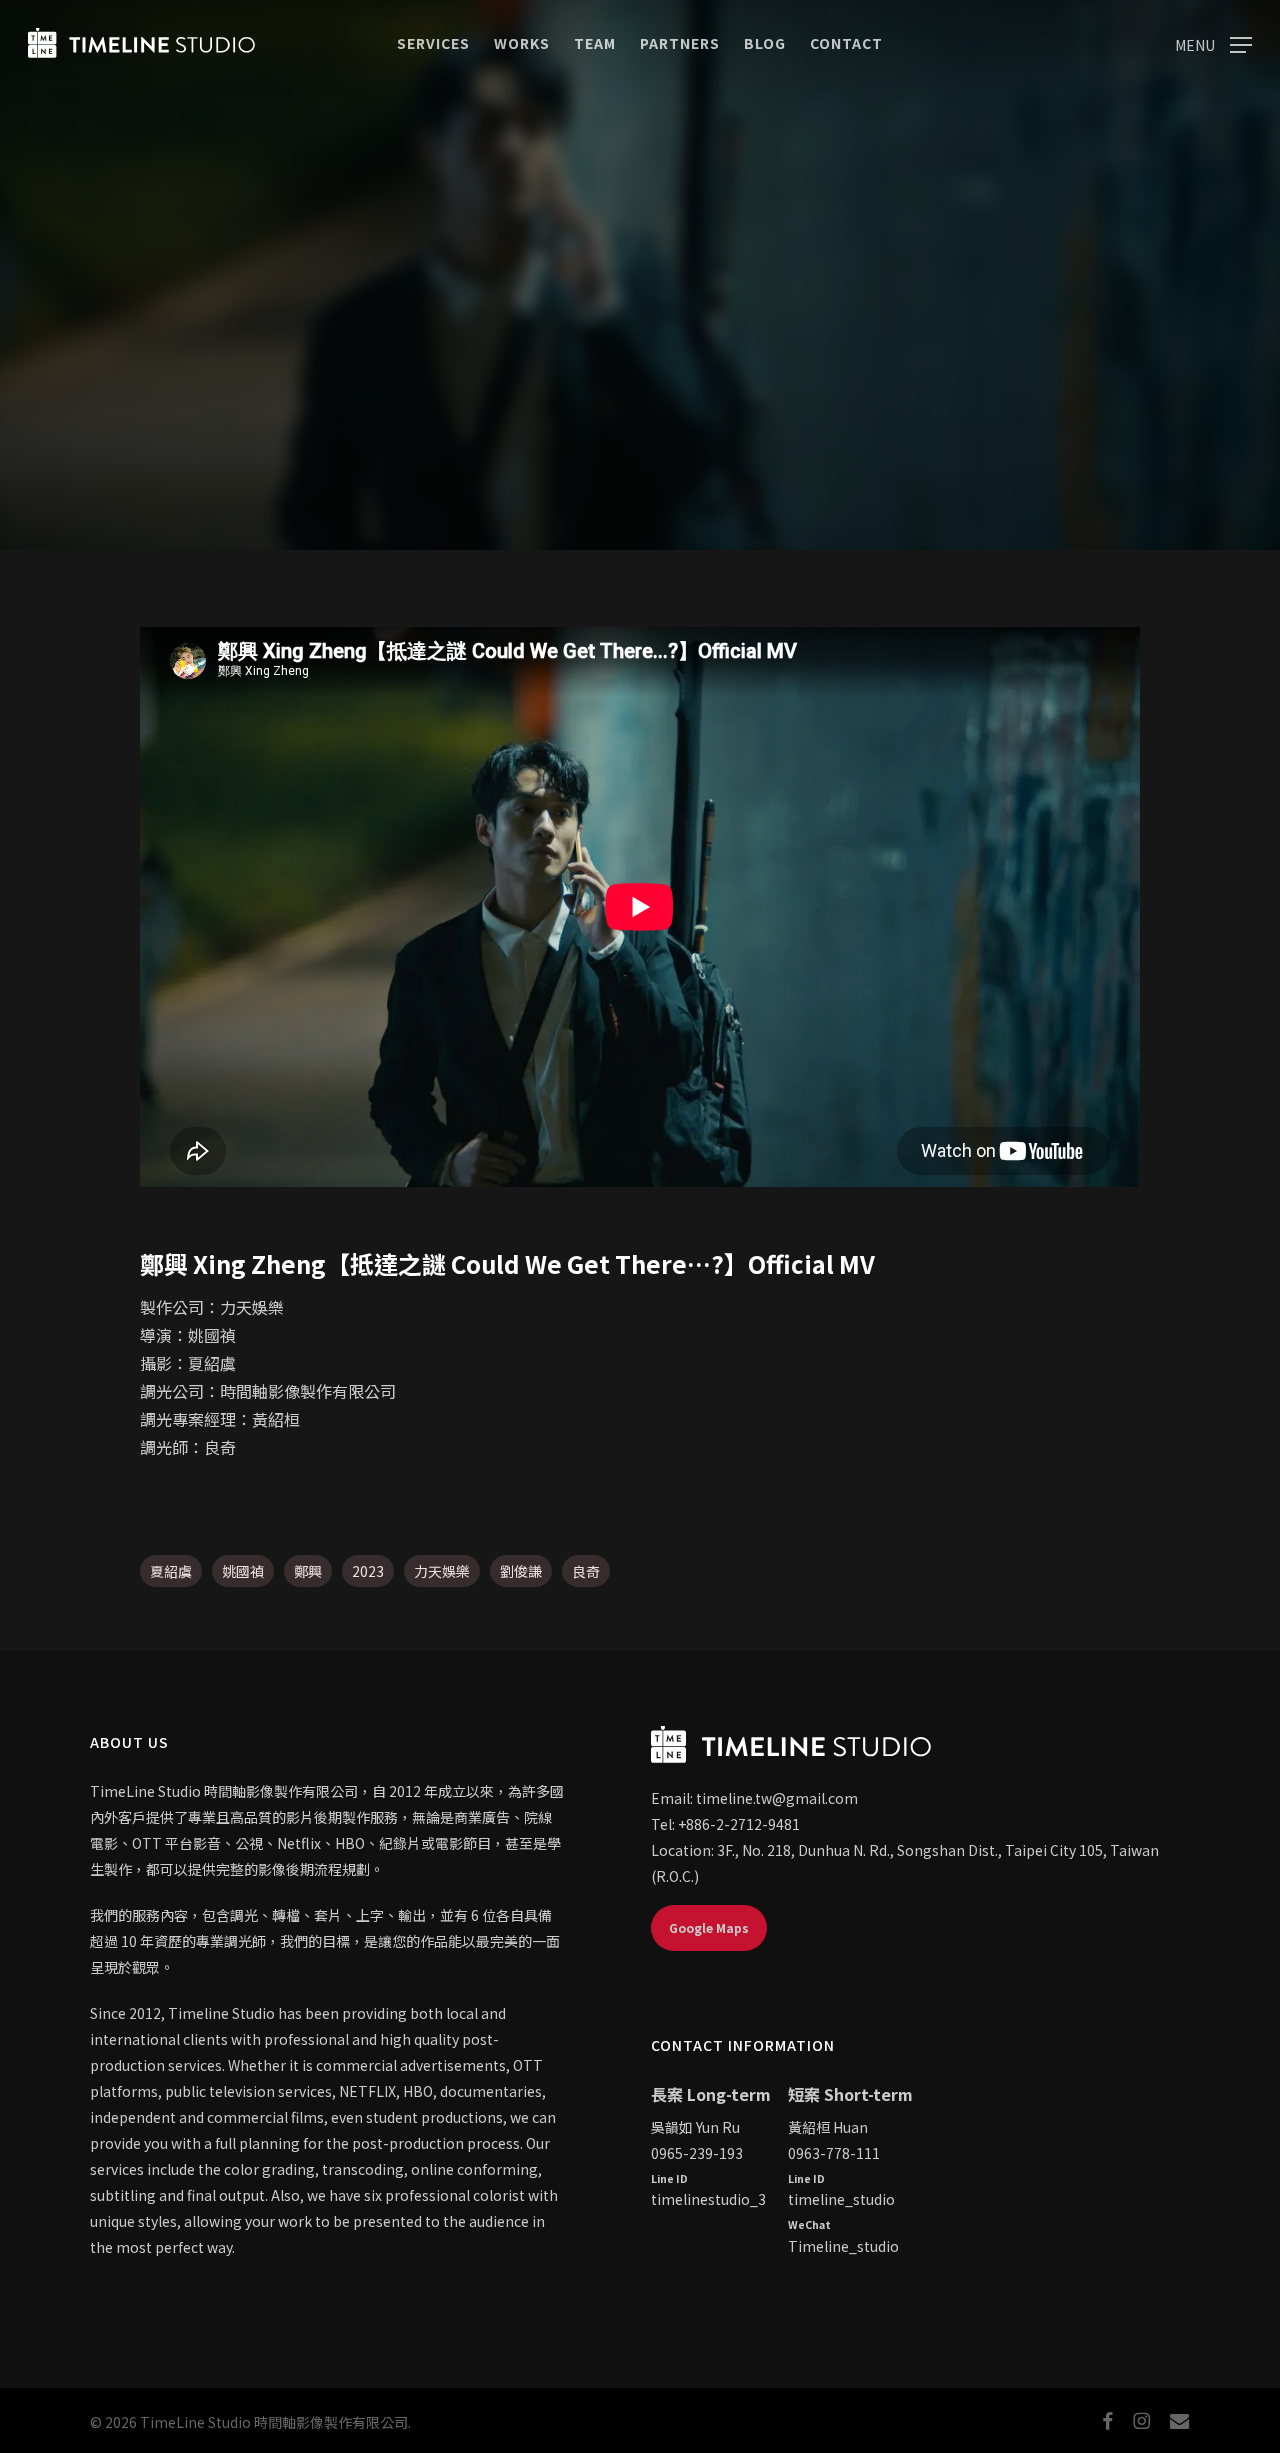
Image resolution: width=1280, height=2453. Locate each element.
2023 (368, 1571)
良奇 (586, 1571)
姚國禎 (243, 1571)
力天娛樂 (442, 1571)
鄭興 (308, 1571)
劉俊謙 (521, 1571)
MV (640, 424)
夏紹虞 (171, 1571)
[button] (1213, 43)
